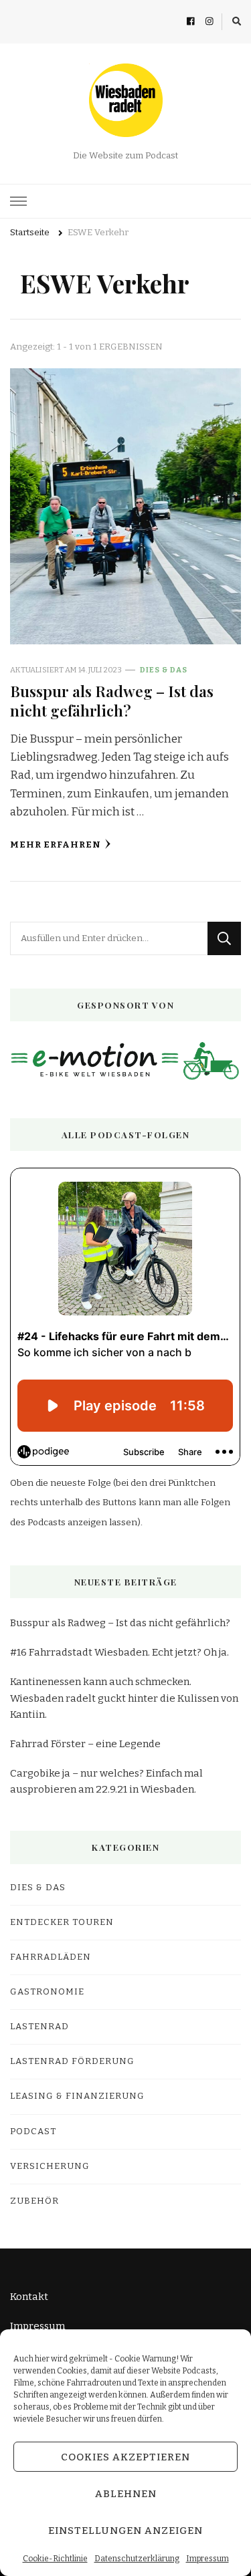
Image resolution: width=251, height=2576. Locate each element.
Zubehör (34, 2201)
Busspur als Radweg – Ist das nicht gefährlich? (112, 700)
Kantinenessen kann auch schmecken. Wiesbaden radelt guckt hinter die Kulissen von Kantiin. (124, 1698)
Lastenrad (39, 2027)
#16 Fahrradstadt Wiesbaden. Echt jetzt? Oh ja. (119, 1652)
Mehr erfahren (56, 845)
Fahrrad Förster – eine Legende (85, 1744)
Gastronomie (47, 1992)
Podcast (33, 2132)
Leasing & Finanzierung (77, 2096)
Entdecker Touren (62, 1922)
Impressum (207, 2559)
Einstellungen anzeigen (125, 2531)
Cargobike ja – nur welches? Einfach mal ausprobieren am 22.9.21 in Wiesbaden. (106, 1781)
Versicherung (50, 2166)
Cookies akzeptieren (125, 2457)
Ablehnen (126, 2494)
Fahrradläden (51, 1957)
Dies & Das (164, 670)
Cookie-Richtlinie (55, 2559)
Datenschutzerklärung (137, 2559)
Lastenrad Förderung (72, 2061)
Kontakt (29, 2297)
